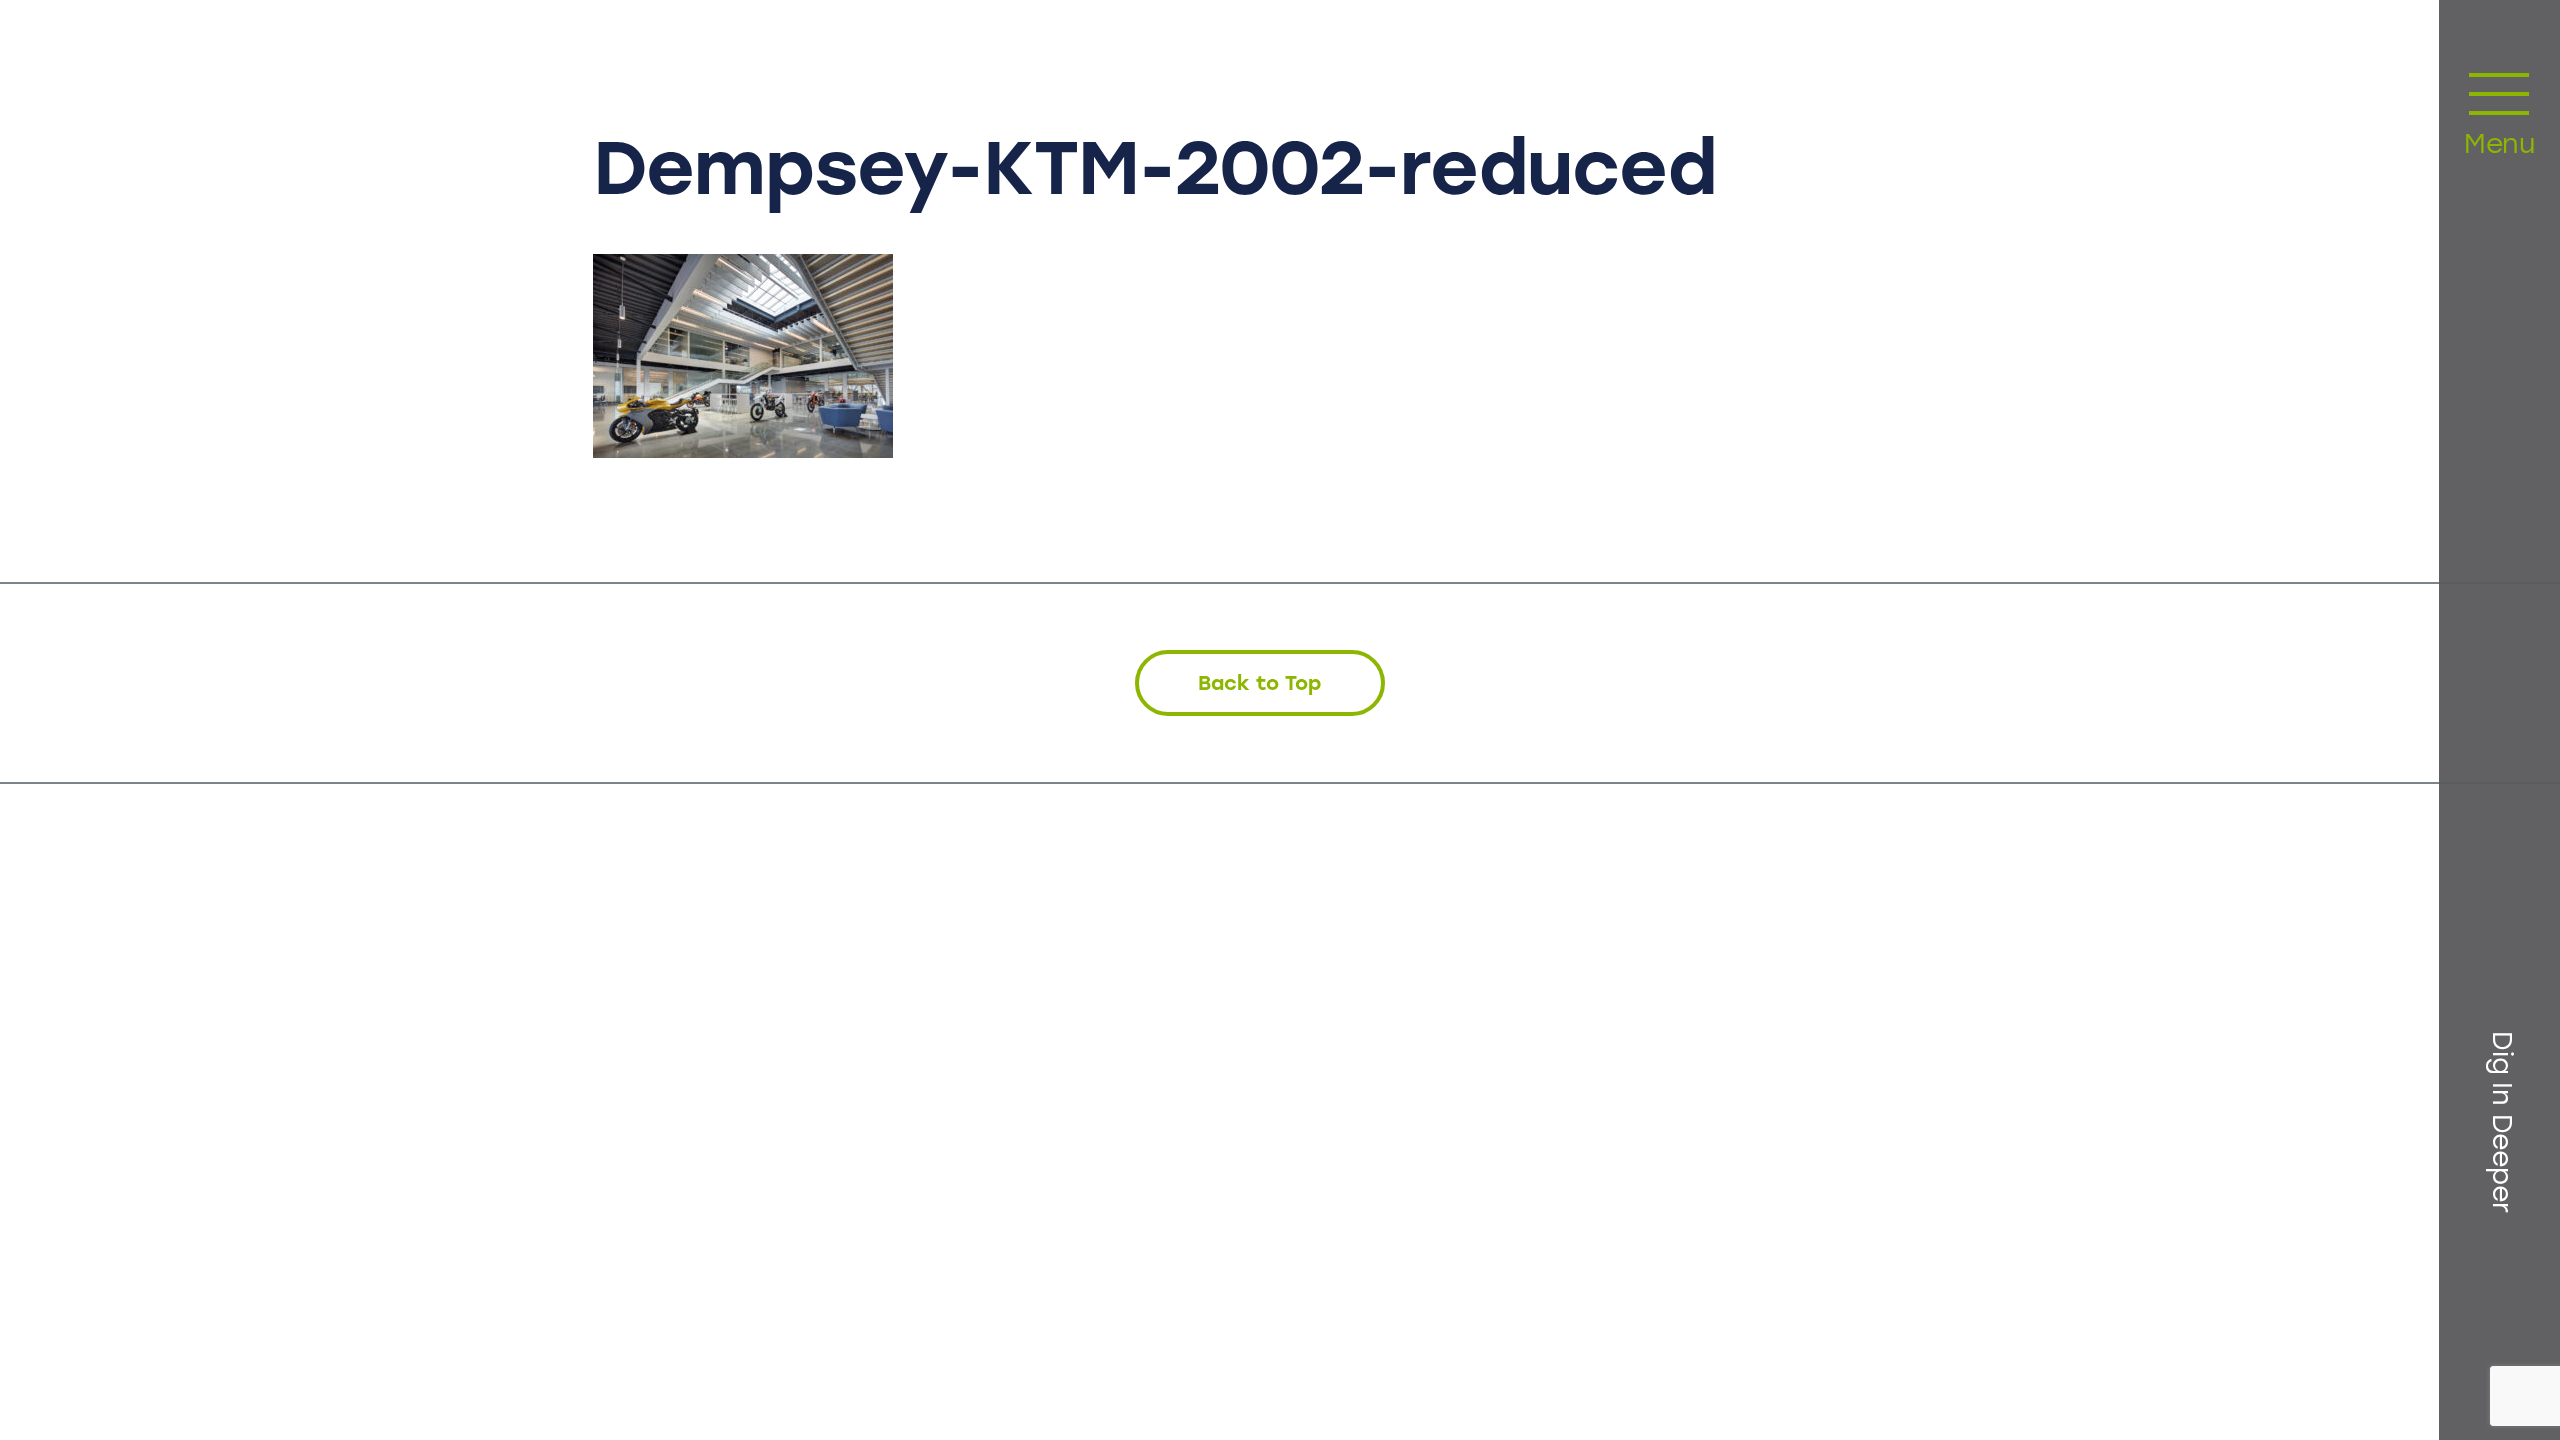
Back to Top (1259, 683)
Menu (2499, 146)
